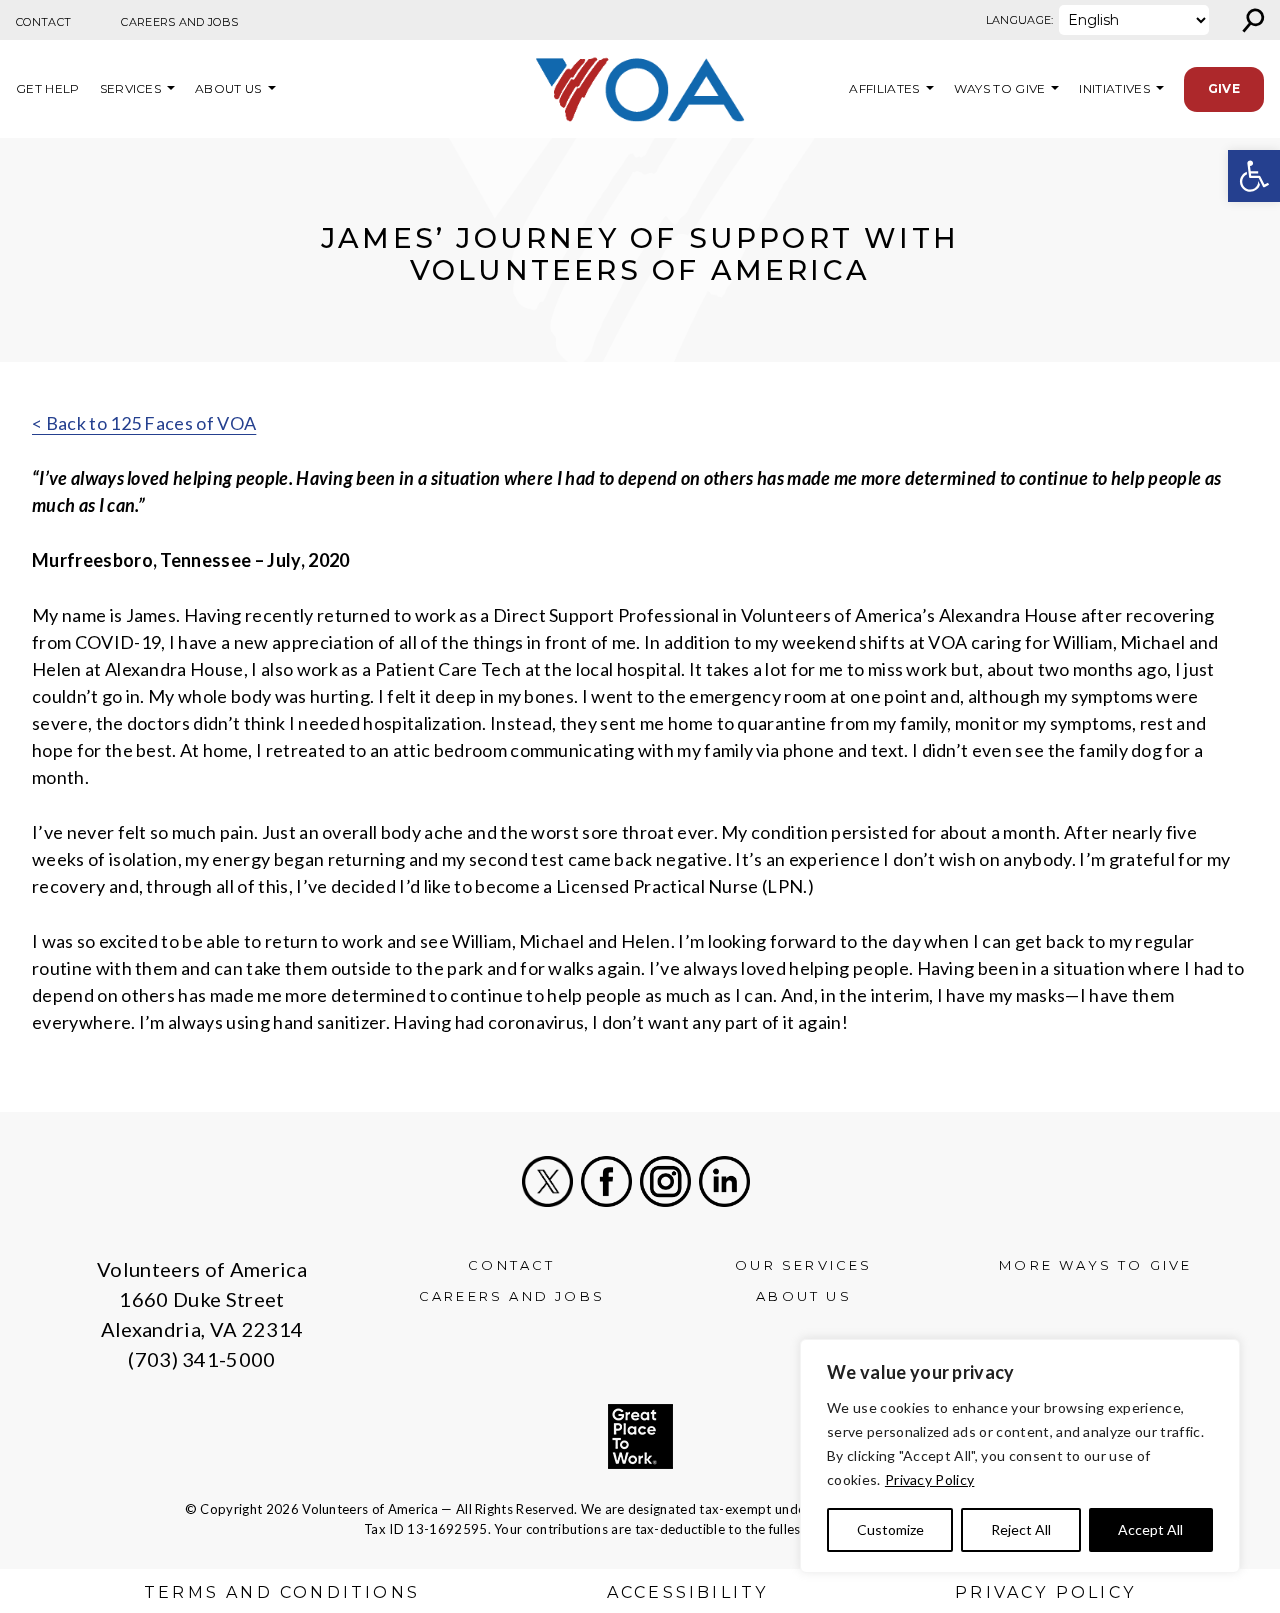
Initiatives (1114, 88)
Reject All (1021, 1529)
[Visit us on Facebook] (606, 1181)
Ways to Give (1000, 88)
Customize (890, 1529)
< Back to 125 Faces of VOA (144, 423)
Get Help (48, 88)
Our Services (803, 1265)
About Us (228, 88)
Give (1224, 88)
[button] (1254, 176)
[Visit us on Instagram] (665, 1181)
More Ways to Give (1095, 1265)
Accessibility (688, 1592)
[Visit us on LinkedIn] (724, 1181)
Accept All (1150, 1529)
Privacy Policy (929, 1479)
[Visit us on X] (547, 1181)
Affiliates (881, 88)
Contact (43, 22)
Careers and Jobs (179, 22)
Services (131, 88)
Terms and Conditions (282, 1592)
